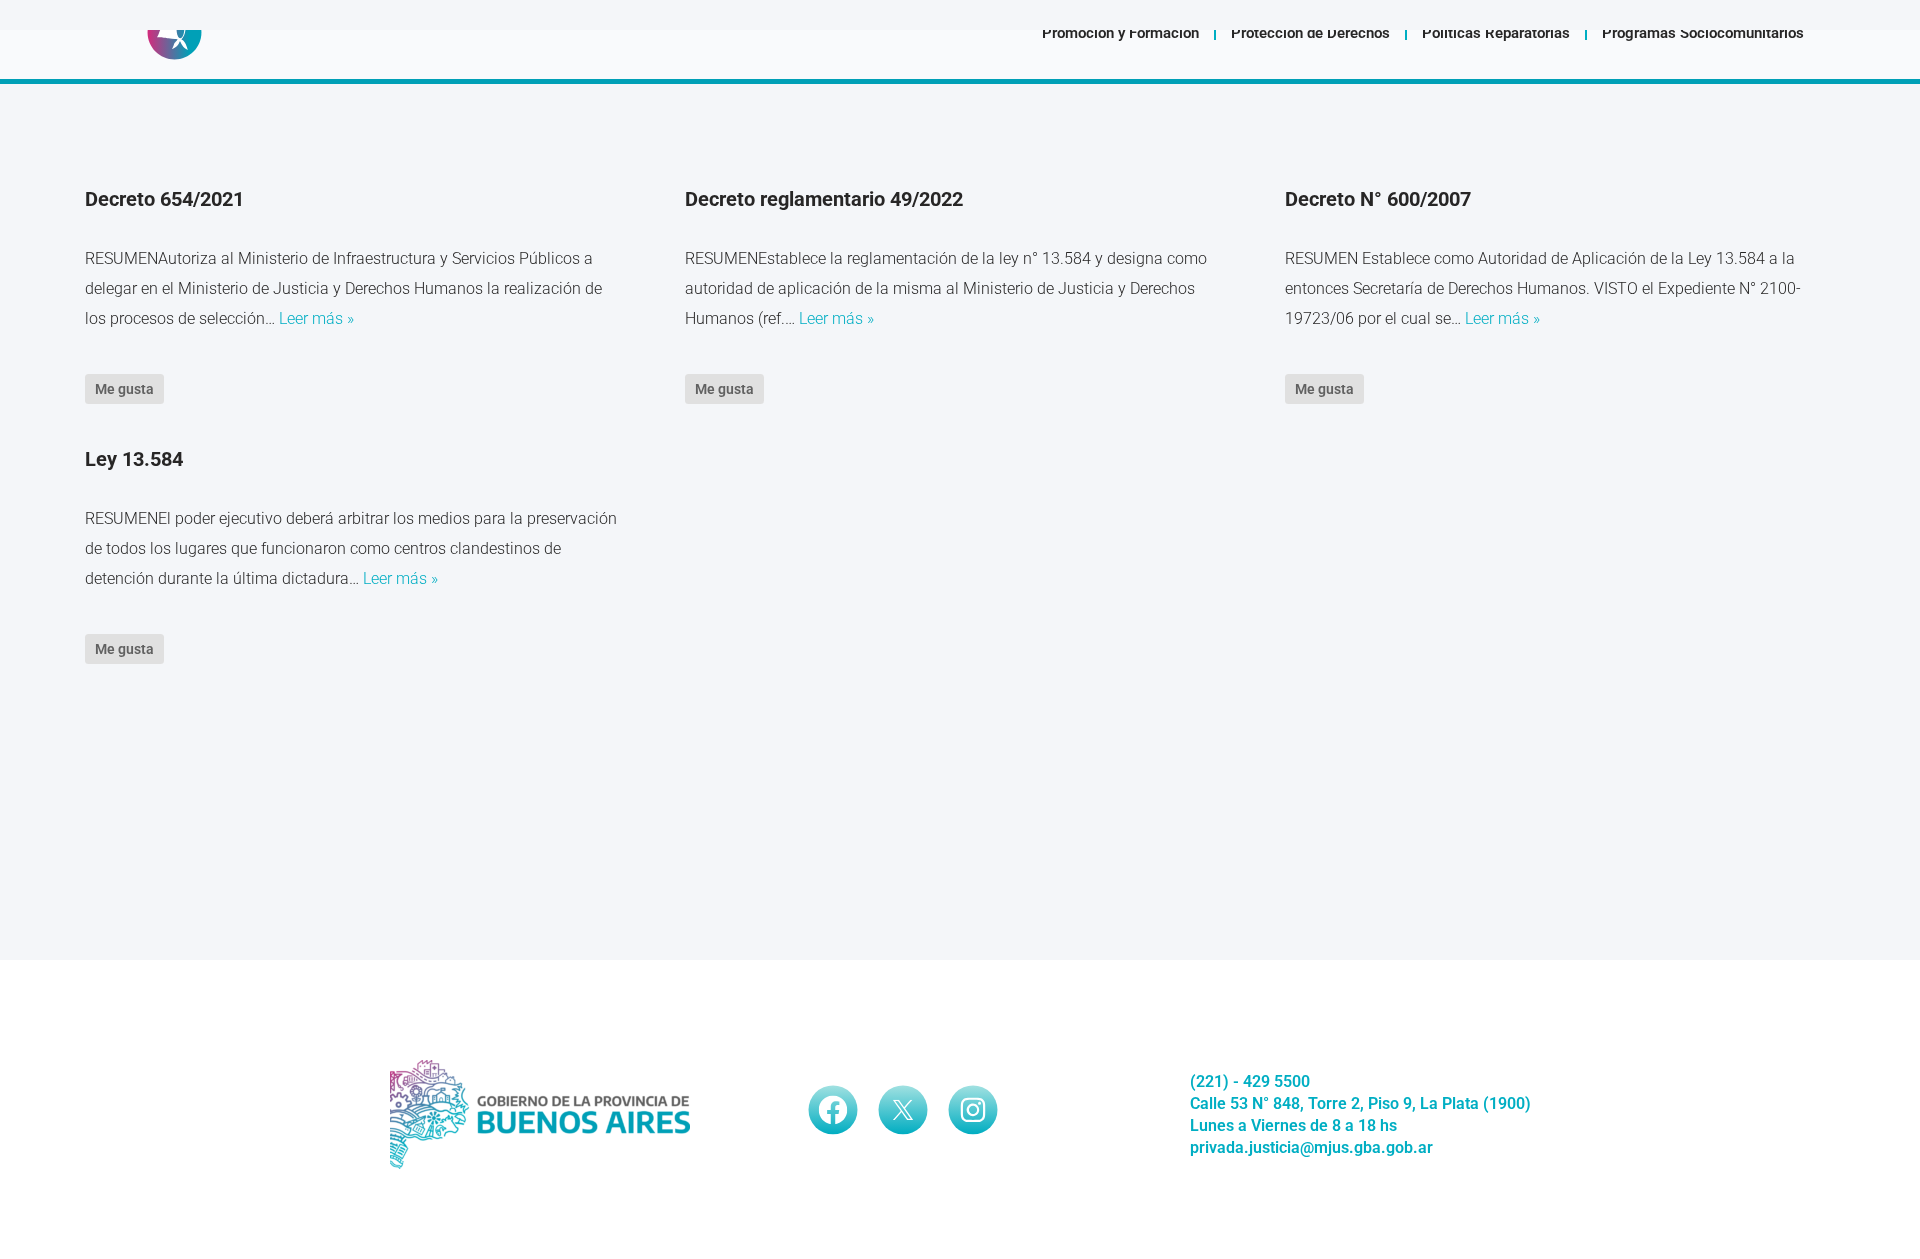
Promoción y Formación (1120, 33)
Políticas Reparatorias (1496, 33)
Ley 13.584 (134, 459)
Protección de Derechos (1310, 33)
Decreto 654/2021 (164, 199)
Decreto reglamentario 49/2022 (824, 199)
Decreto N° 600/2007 (1378, 199)
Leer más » (316, 318)
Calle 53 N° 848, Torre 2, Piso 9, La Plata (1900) (1360, 1103)
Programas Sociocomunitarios (1703, 33)
